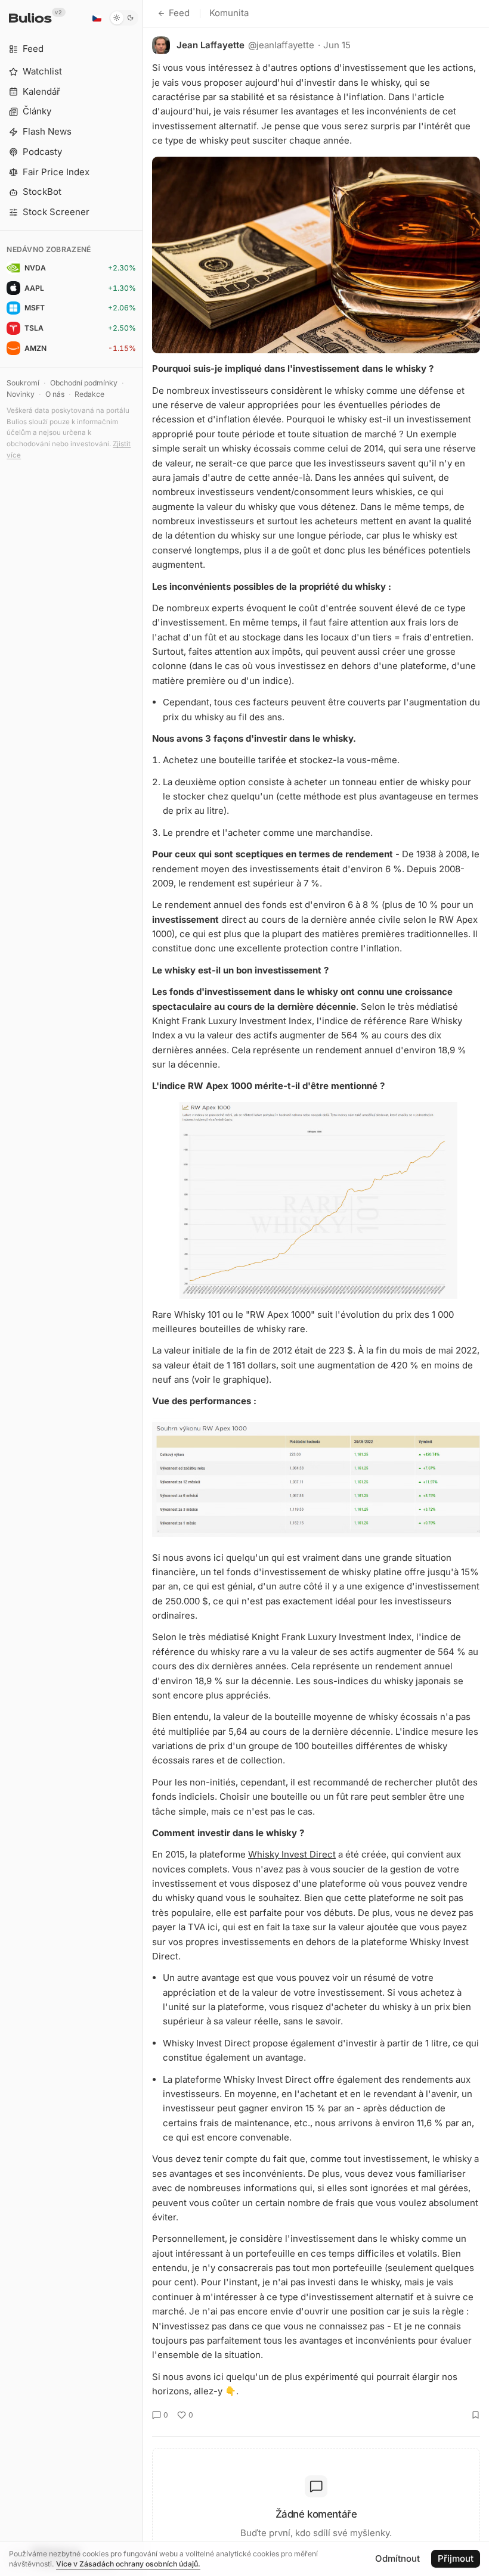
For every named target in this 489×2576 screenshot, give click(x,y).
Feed (179, 13)
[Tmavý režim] (124, 18)
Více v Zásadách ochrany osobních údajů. (128, 2564)
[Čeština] (97, 18)
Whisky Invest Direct (292, 1854)
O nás (55, 394)
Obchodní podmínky (84, 383)
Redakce (89, 394)
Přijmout (456, 2558)
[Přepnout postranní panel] (143, 1288)
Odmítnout (397, 2558)
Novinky (21, 394)
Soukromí (23, 383)
